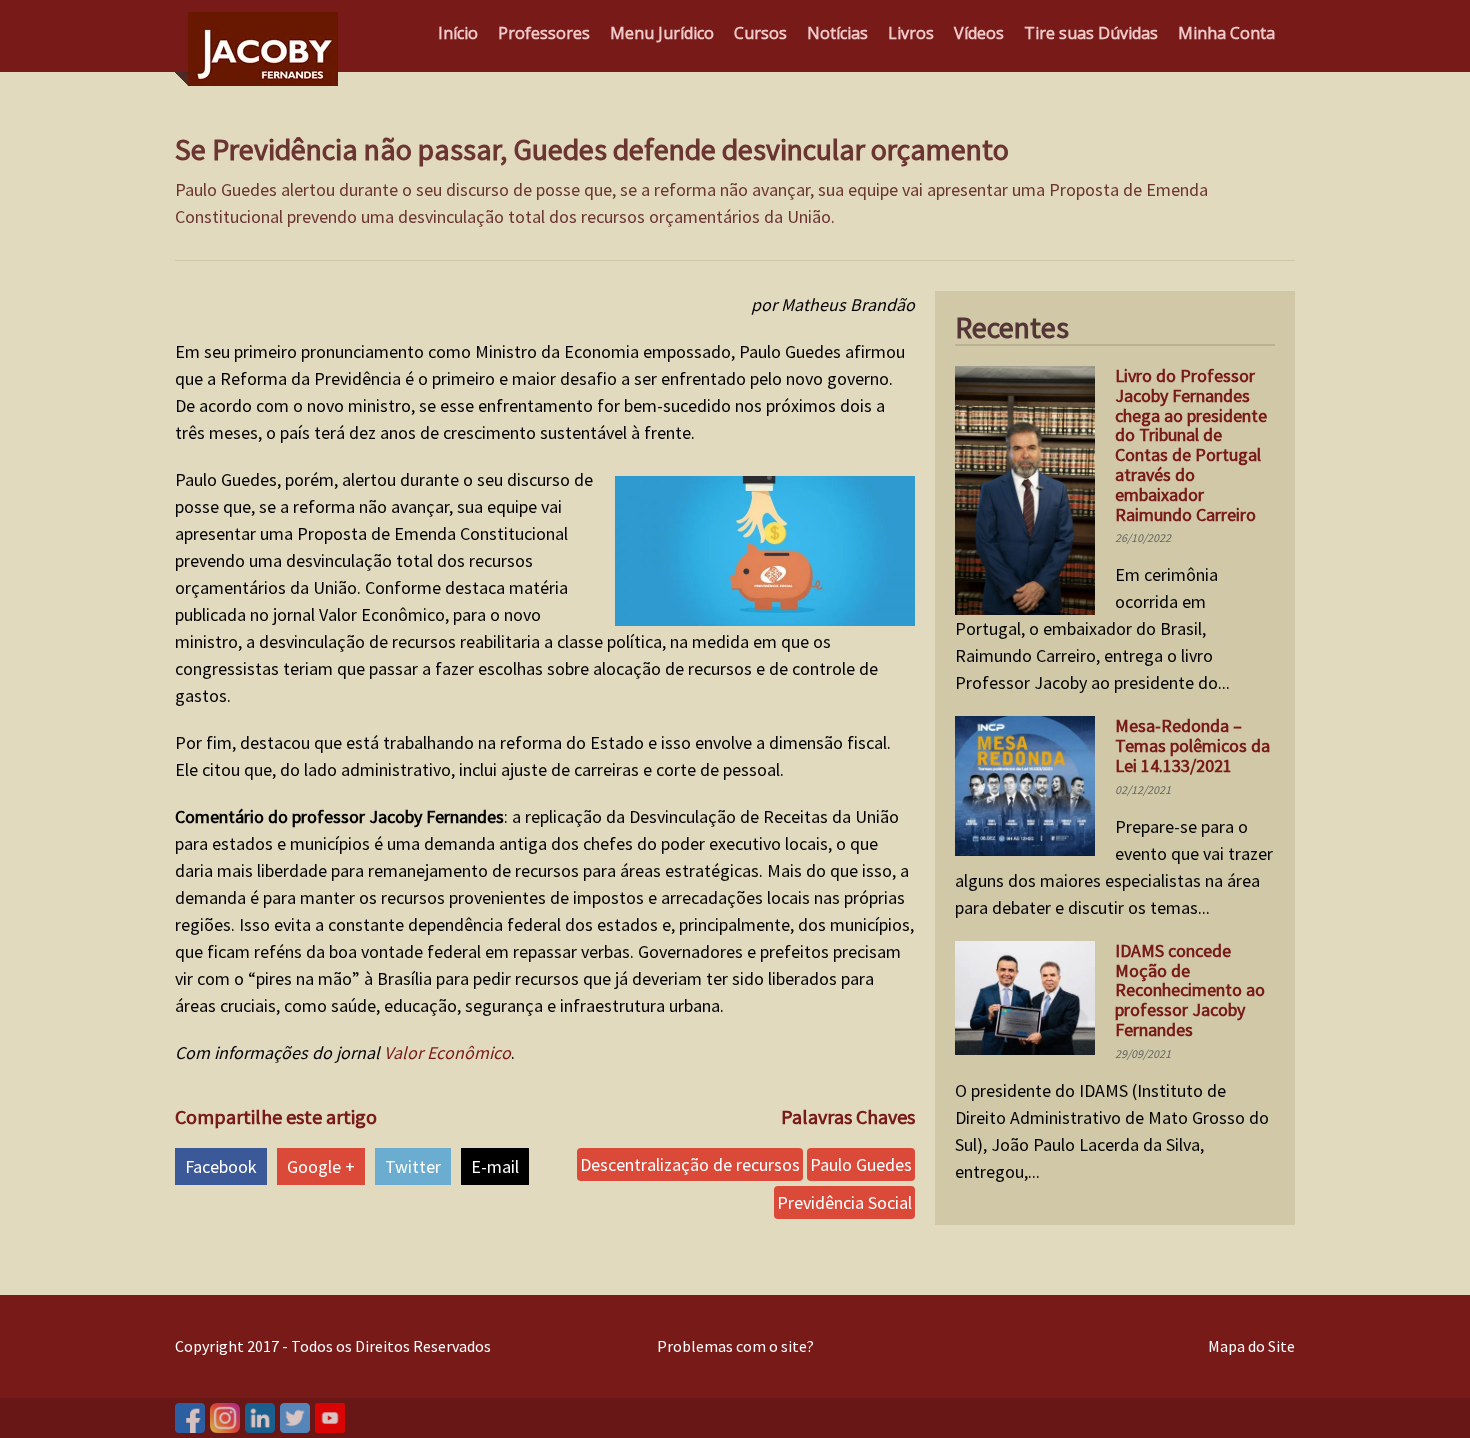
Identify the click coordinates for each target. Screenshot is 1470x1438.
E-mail (495, 1166)
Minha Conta (1226, 33)
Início (458, 33)
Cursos (760, 33)
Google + (321, 1166)
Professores (544, 33)
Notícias (837, 33)
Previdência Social (844, 1202)
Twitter (413, 1166)
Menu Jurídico (662, 33)
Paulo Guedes (861, 1164)
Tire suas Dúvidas (1091, 33)
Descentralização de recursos (690, 1164)
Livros (911, 33)
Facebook (221, 1166)
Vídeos (979, 33)
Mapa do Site (1251, 1346)
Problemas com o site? (735, 1346)
